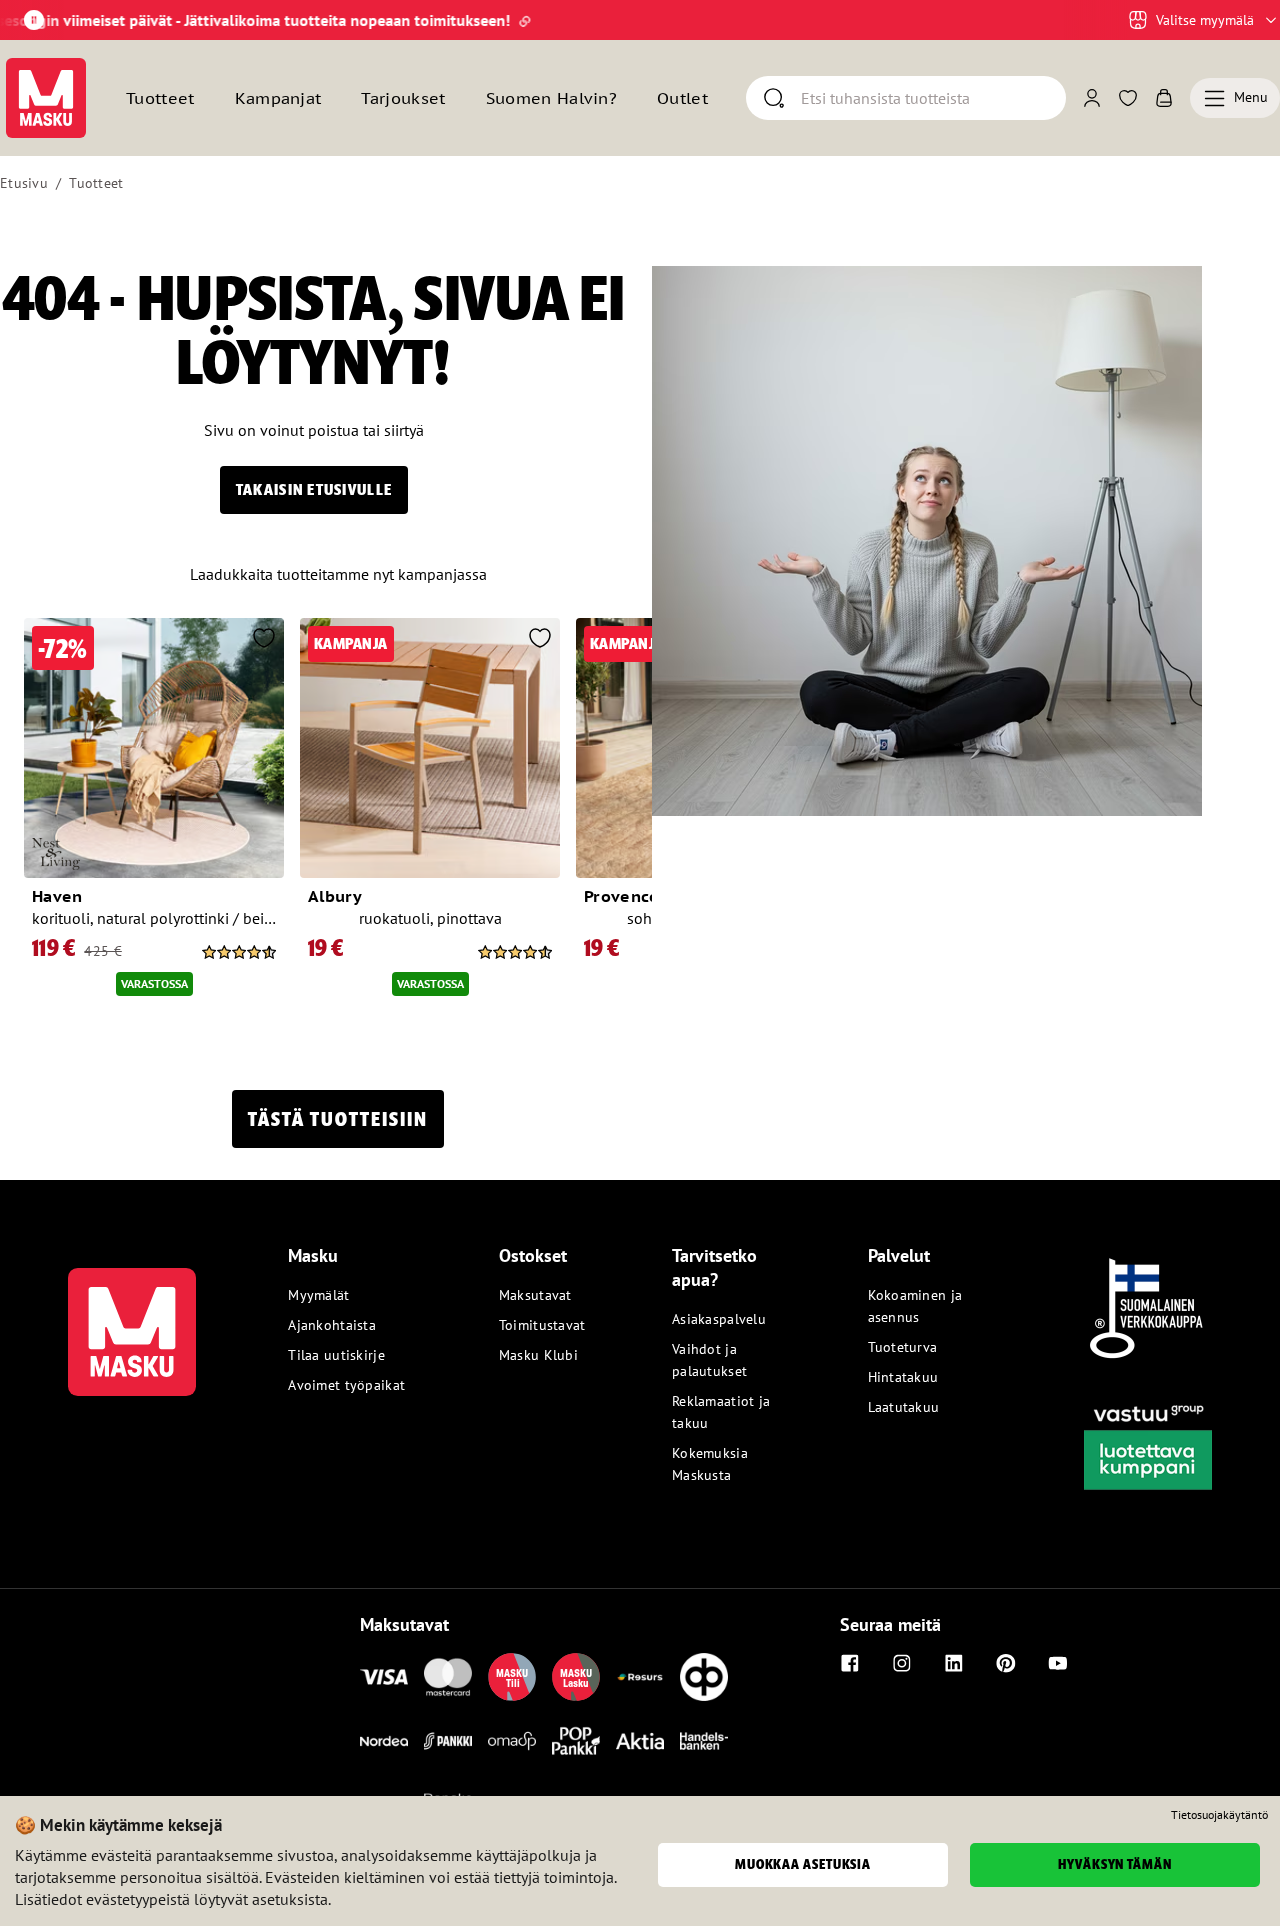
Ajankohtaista (332, 1325)
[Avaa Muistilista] (1128, 98)
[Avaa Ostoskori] (1164, 98)
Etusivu (24, 183)
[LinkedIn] (954, 1663)
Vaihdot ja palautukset (709, 1360)
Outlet (682, 98)
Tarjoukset (403, 98)
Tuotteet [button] (160, 98)
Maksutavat (535, 1295)
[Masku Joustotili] (640, 1677)
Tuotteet (96, 183)
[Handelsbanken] (704, 1741)
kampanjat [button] (278, 98)
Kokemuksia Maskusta (710, 1464)
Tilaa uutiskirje (336, 1355)
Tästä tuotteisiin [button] (338, 1119)
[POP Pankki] (576, 1741)
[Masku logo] (132, 1320)
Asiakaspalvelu (719, 1319)
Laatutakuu (904, 1407)
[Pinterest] (1006, 1663)
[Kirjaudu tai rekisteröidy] (1092, 98)
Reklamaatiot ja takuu (721, 1412)
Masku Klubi (538, 1355)
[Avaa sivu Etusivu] (46, 98)
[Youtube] (1058, 1663)
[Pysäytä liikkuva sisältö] (34, 20)
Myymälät (318, 1295)
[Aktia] (640, 1741)
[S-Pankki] (448, 1741)
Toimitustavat (542, 1325)
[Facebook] (850, 1663)
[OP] (704, 1677)
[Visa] (384, 1677)
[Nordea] (384, 1741)
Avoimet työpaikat (346, 1385)
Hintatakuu (903, 1377)
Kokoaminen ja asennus (915, 1306)
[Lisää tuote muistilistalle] (264, 640)
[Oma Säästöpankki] (512, 1741)
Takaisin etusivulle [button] (314, 489)
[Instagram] (902, 1663)
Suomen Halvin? (551, 98)
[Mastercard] (448, 1677)
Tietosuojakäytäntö (1219, 1815)
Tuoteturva (903, 1347)
